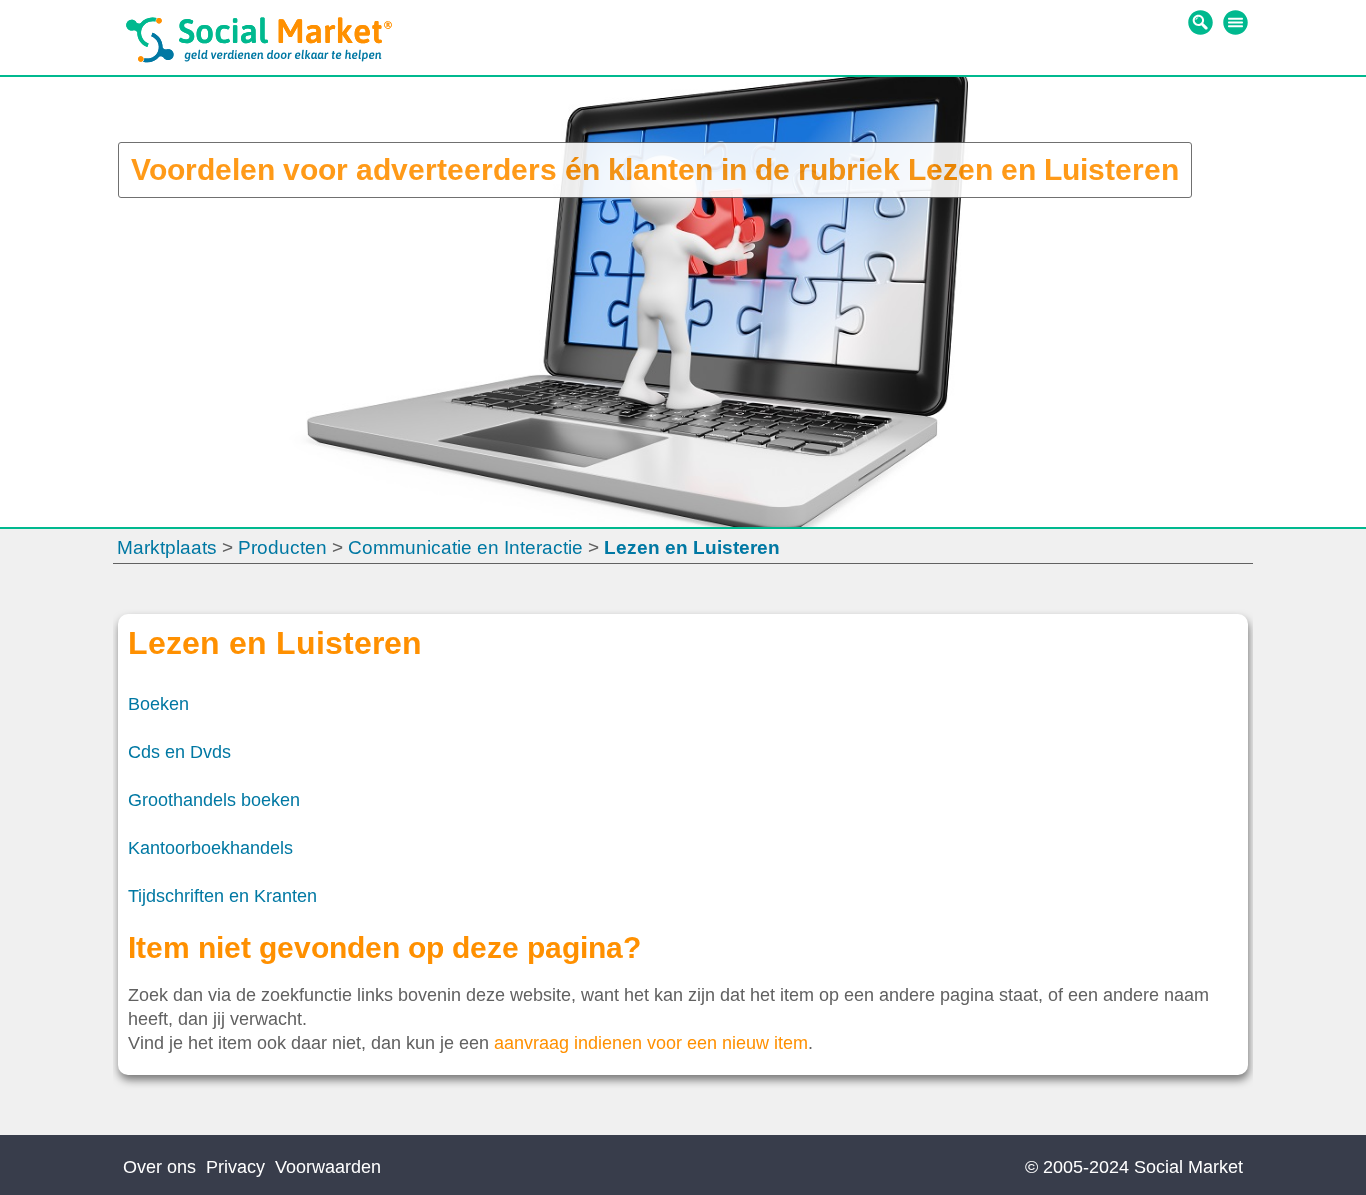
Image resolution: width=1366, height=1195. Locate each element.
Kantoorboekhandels (210, 848)
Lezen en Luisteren (692, 547)
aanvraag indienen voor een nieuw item (651, 1043)
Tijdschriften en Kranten (222, 896)
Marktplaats (167, 547)
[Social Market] (259, 58)
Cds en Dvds (179, 752)
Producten (282, 547)
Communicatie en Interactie (465, 547)
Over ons (159, 1167)
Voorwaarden (328, 1167)
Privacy (235, 1167)
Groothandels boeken (214, 800)
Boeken (158, 704)
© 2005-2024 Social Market (1134, 1167)
